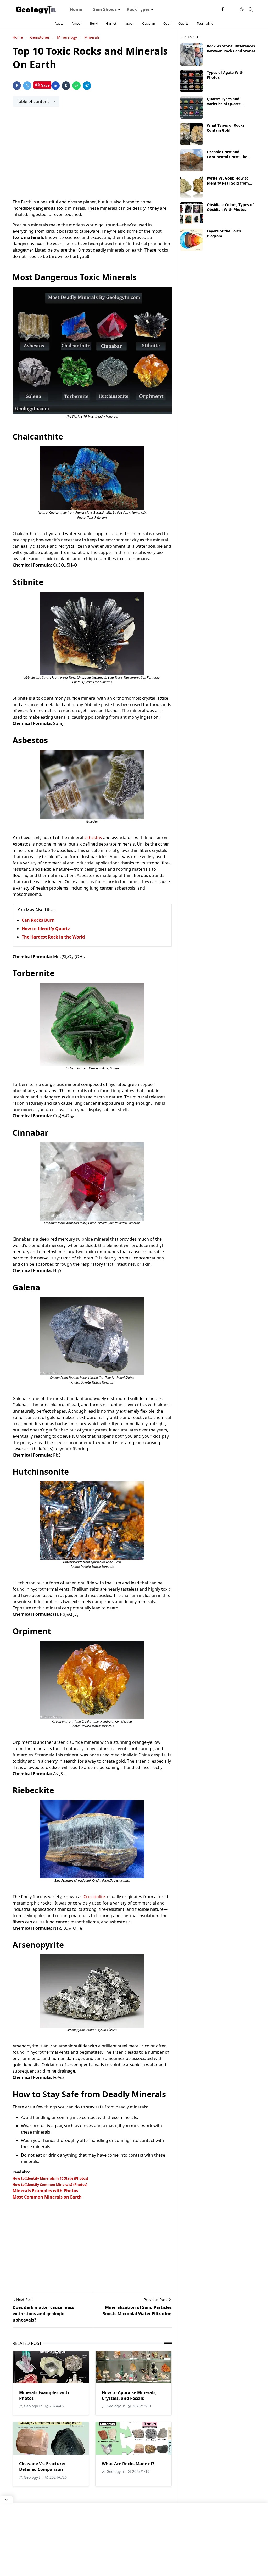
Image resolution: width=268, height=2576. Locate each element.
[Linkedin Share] (55, 86)
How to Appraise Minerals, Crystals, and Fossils (129, 2395)
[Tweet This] (27, 86)
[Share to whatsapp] (76, 86)
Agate (59, 23)
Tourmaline (205, 23)
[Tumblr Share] (66, 86)
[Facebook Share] (17, 86)
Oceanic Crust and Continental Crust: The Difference (227, 157)
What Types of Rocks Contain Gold (226, 128)
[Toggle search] (251, 9)
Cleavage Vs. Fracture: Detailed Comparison (42, 2467)
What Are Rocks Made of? (128, 2464)
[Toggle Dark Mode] (242, 9)
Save (45, 85)
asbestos (94, 838)
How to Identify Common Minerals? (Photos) (50, 2185)
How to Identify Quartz (46, 929)
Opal (167, 23)
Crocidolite (94, 1897)
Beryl (94, 23)
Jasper (129, 23)
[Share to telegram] (87, 86)
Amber (77, 23)
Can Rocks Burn (38, 920)
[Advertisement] (92, 156)
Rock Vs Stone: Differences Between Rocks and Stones (231, 48)
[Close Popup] (6, 2500)
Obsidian (149, 23)
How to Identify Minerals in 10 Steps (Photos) (50, 2178)
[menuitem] (76, 9)
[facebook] (222, 9)
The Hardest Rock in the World (53, 937)
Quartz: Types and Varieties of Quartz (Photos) (224, 104)
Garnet (111, 23)
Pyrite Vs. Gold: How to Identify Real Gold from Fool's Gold (228, 183)
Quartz (183, 23)
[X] (231, 9)
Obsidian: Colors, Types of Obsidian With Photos (230, 207)
